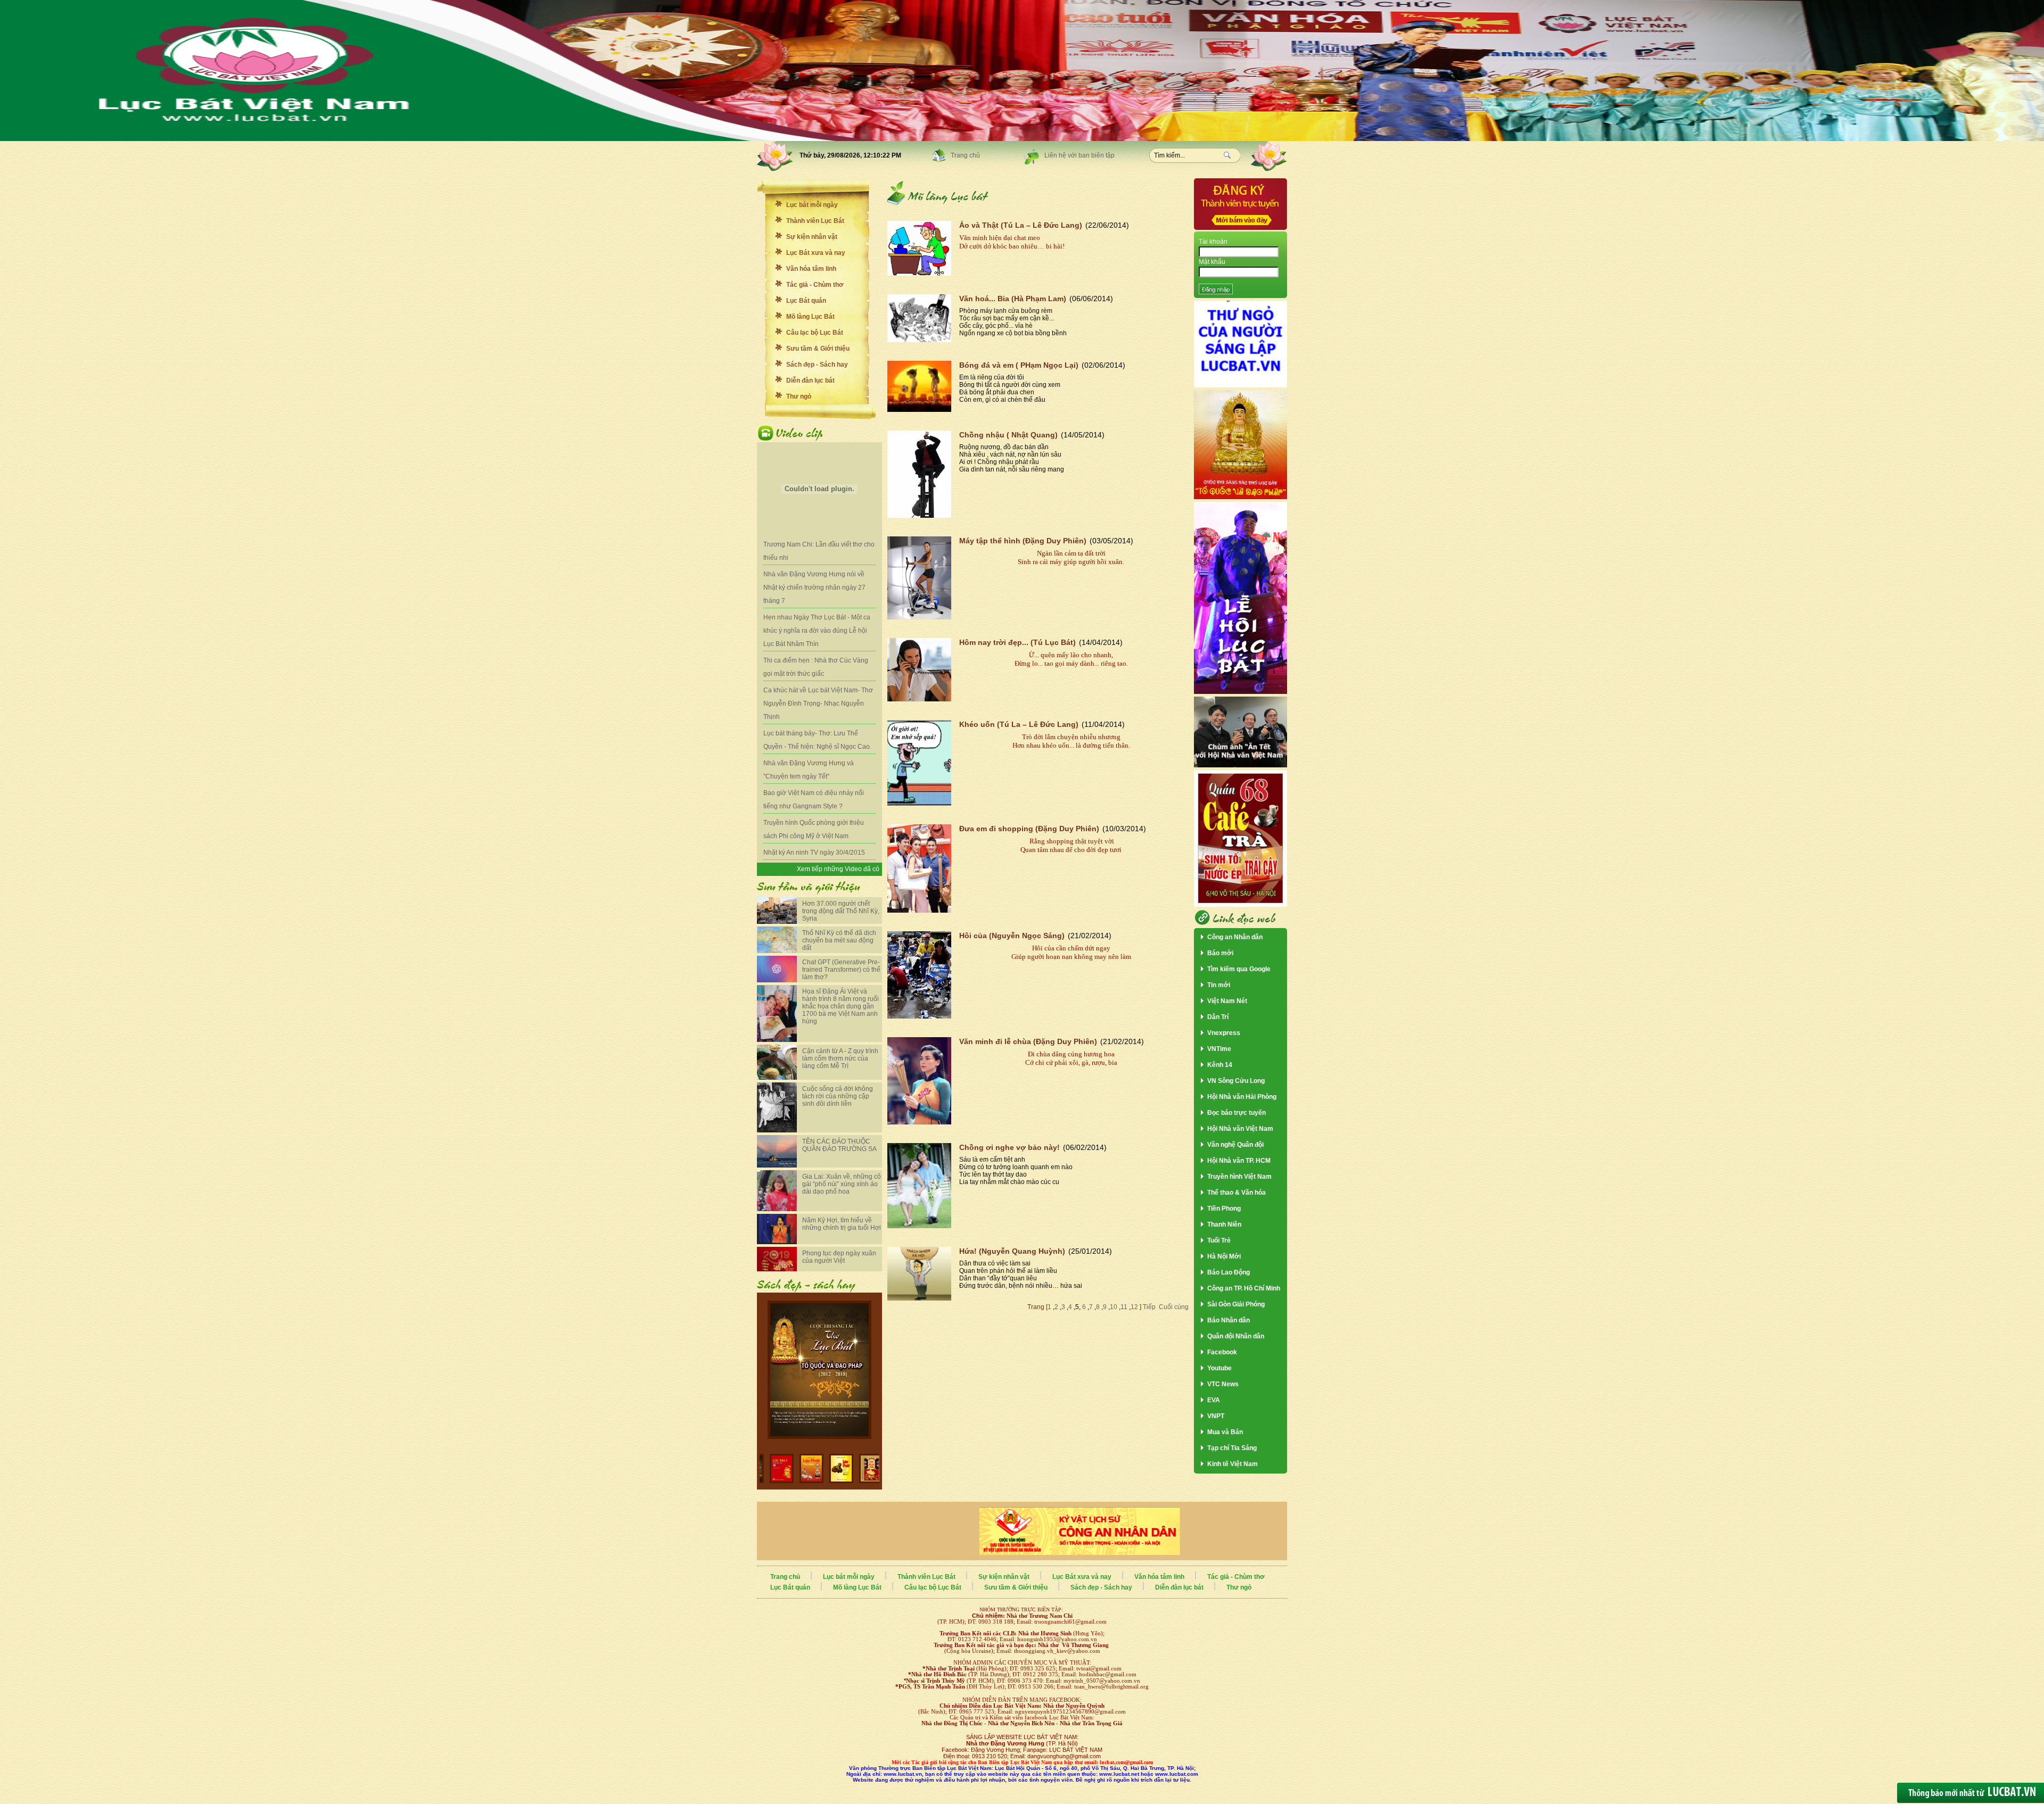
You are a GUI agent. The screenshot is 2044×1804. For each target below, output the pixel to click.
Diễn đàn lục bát (810, 380)
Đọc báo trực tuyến (1237, 1113)
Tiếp (1148, 1307)
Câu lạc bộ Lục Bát (815, 333)
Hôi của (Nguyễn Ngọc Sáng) (1012, 936)
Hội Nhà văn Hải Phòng (1242, 1097)
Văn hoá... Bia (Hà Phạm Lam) (1013, 299)
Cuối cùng (1174, 1307)
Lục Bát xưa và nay (816, 253)
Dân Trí (1218, 1017)
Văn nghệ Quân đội (1235, 1145)
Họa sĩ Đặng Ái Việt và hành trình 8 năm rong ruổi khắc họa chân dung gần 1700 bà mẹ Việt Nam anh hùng (840, 1006)
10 (1114, 1307)
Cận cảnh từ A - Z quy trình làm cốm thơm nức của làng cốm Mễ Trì (840, 1058)
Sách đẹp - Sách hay (817, 365)
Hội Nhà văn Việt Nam (1240, 1129)
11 (1124, 1307)
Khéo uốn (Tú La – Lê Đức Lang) (1019, 724)
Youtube (1219, 1368)
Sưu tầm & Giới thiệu (818, 349)
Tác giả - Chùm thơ (815, 285)
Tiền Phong (1224, 1209)
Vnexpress (1224, 1033)
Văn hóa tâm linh (811, 269)
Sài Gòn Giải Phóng (1236, 1304)
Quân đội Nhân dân (1236, 1336)
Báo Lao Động (1229, 1272)
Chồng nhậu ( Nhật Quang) (1008, 435)
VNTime (1219, 1049)
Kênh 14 (1220, 1065)
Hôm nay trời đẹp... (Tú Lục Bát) (1017, 642)
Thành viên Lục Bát (815, 221)
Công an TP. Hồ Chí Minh (1244, 1288)
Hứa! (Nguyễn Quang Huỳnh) (1012, 1251)
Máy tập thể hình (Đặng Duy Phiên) (1023, 541)
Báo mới (1220, 953)
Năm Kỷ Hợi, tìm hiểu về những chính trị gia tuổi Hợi (842, 1224)
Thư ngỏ (799, 396)
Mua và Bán (1225, 1432)
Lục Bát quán (806, 301)
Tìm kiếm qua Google (1239, 969)
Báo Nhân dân (1229, 1320)
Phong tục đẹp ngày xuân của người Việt (839, 1257)
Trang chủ (965, 155)
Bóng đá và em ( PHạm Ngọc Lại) (1019, 365)
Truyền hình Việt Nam (1239, 1177)
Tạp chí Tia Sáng (1232, 1448)
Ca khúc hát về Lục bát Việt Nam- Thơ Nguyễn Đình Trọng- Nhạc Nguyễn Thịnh (818, 704)
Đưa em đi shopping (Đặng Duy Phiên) (1029, 829)
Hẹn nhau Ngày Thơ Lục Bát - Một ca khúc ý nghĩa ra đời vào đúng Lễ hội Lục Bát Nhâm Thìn (817, 631)
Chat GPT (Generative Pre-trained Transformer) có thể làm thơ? (841, 970)
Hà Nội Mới (1224, 1256)
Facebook (1222, 1352)
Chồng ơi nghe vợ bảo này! (1009, 1147)
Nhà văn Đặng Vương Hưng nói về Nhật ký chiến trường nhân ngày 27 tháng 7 (814, 587)
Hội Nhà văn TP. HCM (1239, 1161)
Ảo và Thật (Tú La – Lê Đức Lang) (1021, 225)
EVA (1214, 1400)
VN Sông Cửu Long (1236, 1081)
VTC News (1223, 1384)
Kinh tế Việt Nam (1233, 1464)
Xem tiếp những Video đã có (838, 869)
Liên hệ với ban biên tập (1079, 155)
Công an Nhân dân (1235, 937)
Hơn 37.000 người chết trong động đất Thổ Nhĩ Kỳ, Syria (841, 911)
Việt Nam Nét (1227, 1001)
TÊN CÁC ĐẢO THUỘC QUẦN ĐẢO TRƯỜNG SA (839, 1145)
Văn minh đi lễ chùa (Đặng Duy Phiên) (1028, 1041)
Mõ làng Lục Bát (810, 317)
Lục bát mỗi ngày (812, 205)
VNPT (1216, 1416)
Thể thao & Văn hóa (1237, 1193)
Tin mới (1219, 985)
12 (1134, 1307)
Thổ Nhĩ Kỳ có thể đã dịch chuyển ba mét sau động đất (839, 940)
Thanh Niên (1224, 1224)
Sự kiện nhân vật (812, 237)
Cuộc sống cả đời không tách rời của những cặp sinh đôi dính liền (838, 1096)
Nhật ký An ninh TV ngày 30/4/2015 (814, 853)
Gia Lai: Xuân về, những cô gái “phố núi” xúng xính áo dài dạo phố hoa (842, 1184)
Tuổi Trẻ (1219, 1240)
